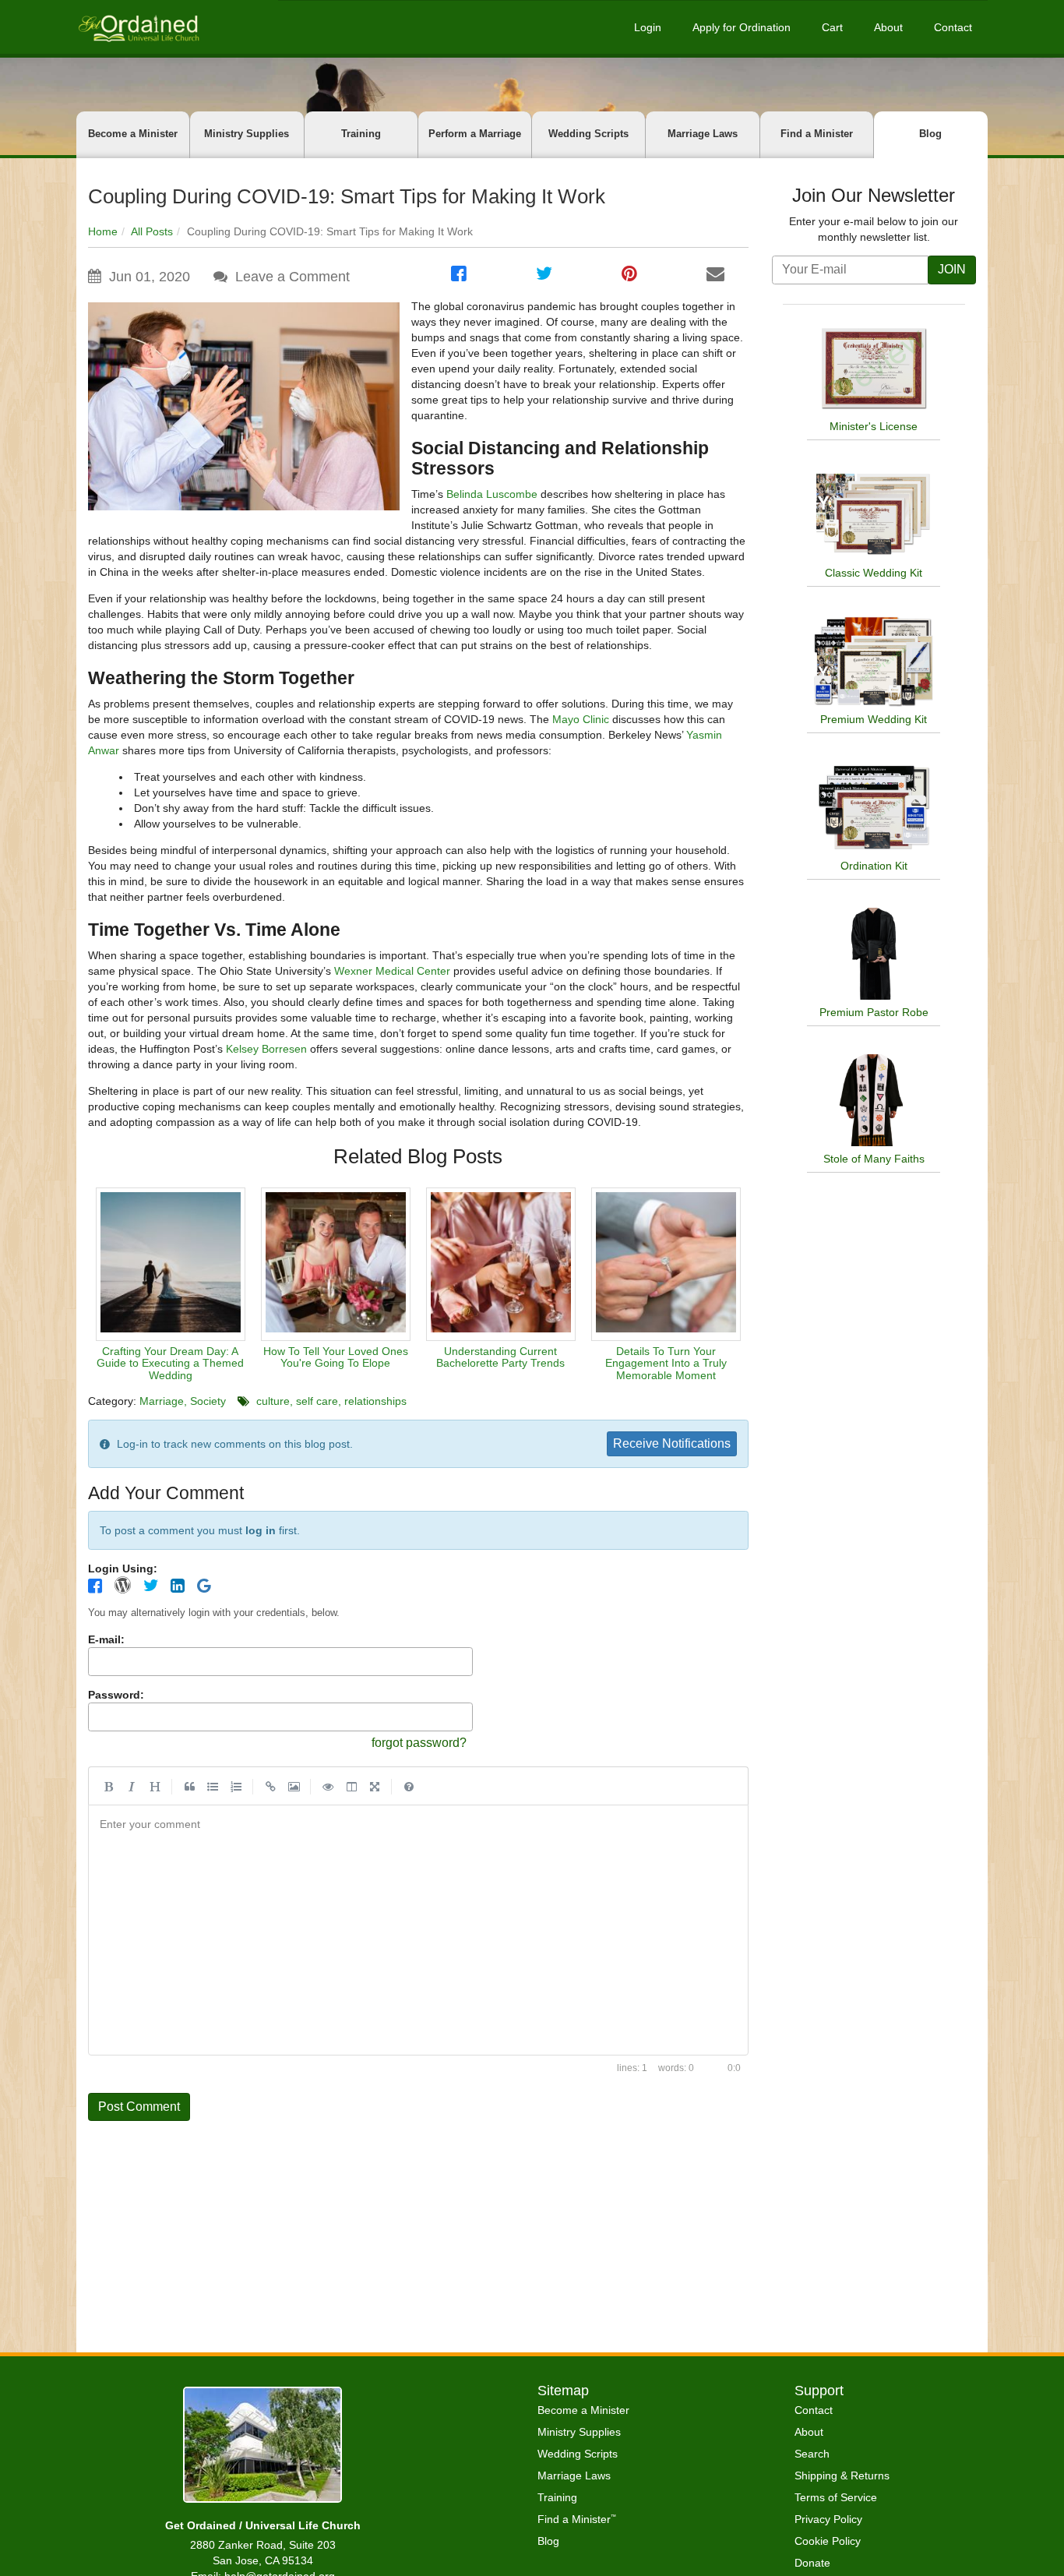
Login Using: (123, 1569)
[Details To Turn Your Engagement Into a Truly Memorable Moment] (666, 1264)
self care (317, 1401)
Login (648, 27)
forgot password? (419, 1743)
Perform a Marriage (475, 134)
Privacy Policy (828, 2519)
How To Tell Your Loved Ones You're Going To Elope (336, 1357)
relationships (375, 1401)
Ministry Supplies (247, 134)
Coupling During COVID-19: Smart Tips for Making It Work (347, 196)
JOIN (952, 269)
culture (273, 1401)
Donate (812, 2563)
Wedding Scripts (588, 134)
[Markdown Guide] (409, 1786)
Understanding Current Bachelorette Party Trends (500, 1357)
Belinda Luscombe (492, 494)
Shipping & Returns (842, 2475)
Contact (953, 27)
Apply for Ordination (742, 27)
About (888, 27)
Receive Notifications (672, 1443)
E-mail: (106, 1639)
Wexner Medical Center (392, 971)
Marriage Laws (703, 134)
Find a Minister (817, 134)
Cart (832, 27)
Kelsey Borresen (266, 1049)
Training (361, 134)
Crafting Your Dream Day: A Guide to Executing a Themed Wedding (170, 1363)
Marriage (162, 1401)
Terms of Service (836, 2497)
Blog (930, 134)
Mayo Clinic (581, 719)
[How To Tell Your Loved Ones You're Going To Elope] (336, 1264)
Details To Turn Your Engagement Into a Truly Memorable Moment (666, 1363)
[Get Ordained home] (138, 27)
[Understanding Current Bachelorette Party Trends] (501, 1264)
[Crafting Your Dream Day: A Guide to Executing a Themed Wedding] (171, 1264)
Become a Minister (133, 134)
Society (208, 1401)
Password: (116, 1695)
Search (812, 2454)
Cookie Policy (828, 2541)
